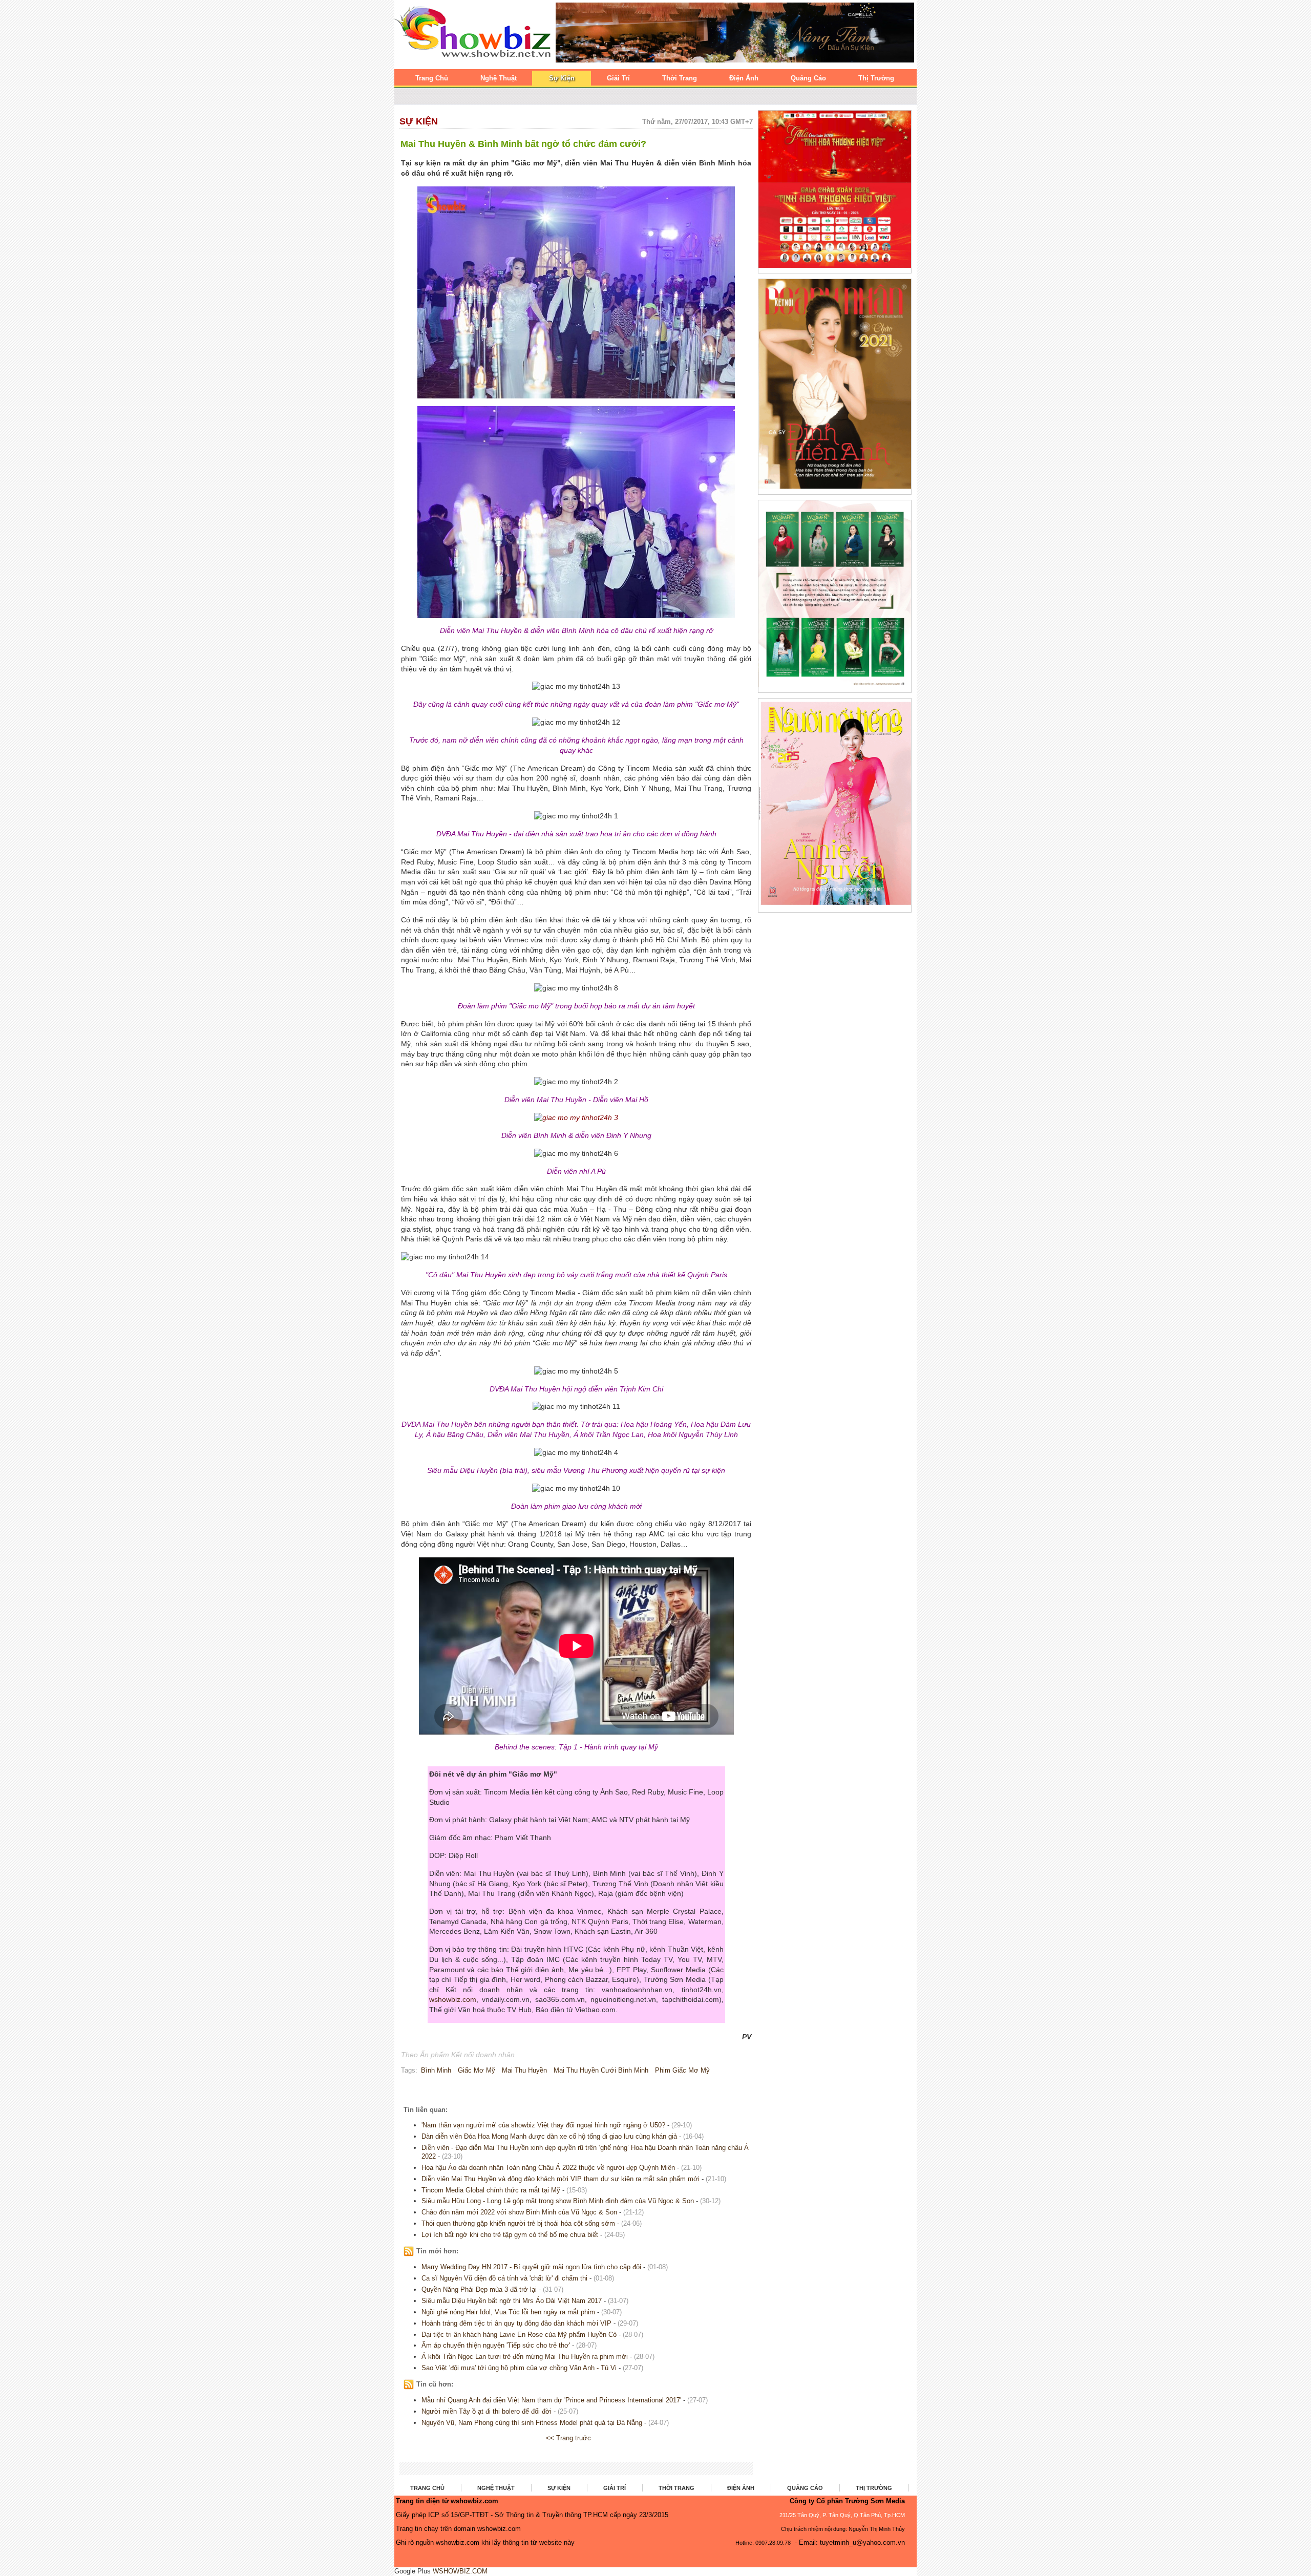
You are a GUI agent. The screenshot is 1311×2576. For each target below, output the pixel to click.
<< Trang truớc (568, 2438)
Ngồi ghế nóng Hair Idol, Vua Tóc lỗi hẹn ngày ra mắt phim (508, 2312)
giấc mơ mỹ (477, 2070)
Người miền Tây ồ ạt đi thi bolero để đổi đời (487, 2411)
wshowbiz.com (453, 1999)
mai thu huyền (524, 2070)
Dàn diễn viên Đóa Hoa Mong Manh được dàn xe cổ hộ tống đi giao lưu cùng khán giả (549, 2136)
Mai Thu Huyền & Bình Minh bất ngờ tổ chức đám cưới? (523, 144)
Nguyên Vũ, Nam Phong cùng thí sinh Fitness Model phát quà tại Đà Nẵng (532, 2423)
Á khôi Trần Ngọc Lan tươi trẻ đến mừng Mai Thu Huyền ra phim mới (525, 2357)
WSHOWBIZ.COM (460, 2571)
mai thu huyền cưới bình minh (601, 2070)
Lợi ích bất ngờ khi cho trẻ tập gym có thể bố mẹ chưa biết (510, 2235)
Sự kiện (419, 121)
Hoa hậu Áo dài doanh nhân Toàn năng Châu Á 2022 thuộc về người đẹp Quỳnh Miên (548, 2168)
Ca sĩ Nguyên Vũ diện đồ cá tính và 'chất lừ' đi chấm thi (504, 2278)
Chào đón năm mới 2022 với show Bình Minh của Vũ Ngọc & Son (519, 2212)
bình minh (436, 2070)
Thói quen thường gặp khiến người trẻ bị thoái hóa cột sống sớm (518, 2223)
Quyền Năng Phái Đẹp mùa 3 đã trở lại (479, 2289)
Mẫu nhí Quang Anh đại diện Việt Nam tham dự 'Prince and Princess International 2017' (551, 2400)
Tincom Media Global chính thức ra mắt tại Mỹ (491, 2190)
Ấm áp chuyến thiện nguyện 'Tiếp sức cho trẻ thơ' (496, 2345)
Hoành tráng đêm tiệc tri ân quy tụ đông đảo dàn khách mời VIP (516, 2323)
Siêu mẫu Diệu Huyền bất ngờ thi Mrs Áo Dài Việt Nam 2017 (512, 2301)
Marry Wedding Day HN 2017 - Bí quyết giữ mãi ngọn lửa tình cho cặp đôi (531, 2267)
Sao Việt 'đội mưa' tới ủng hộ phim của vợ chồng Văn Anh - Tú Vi (519, 2368)
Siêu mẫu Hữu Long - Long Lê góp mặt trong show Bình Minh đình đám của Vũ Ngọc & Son (558, 2201)
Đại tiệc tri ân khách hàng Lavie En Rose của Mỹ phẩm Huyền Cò (519, 2335)
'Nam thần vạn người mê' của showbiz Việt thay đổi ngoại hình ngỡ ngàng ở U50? (543, 2125)
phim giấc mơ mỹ (682, 2070)
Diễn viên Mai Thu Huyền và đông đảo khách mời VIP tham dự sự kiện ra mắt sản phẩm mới (561, 2179)
